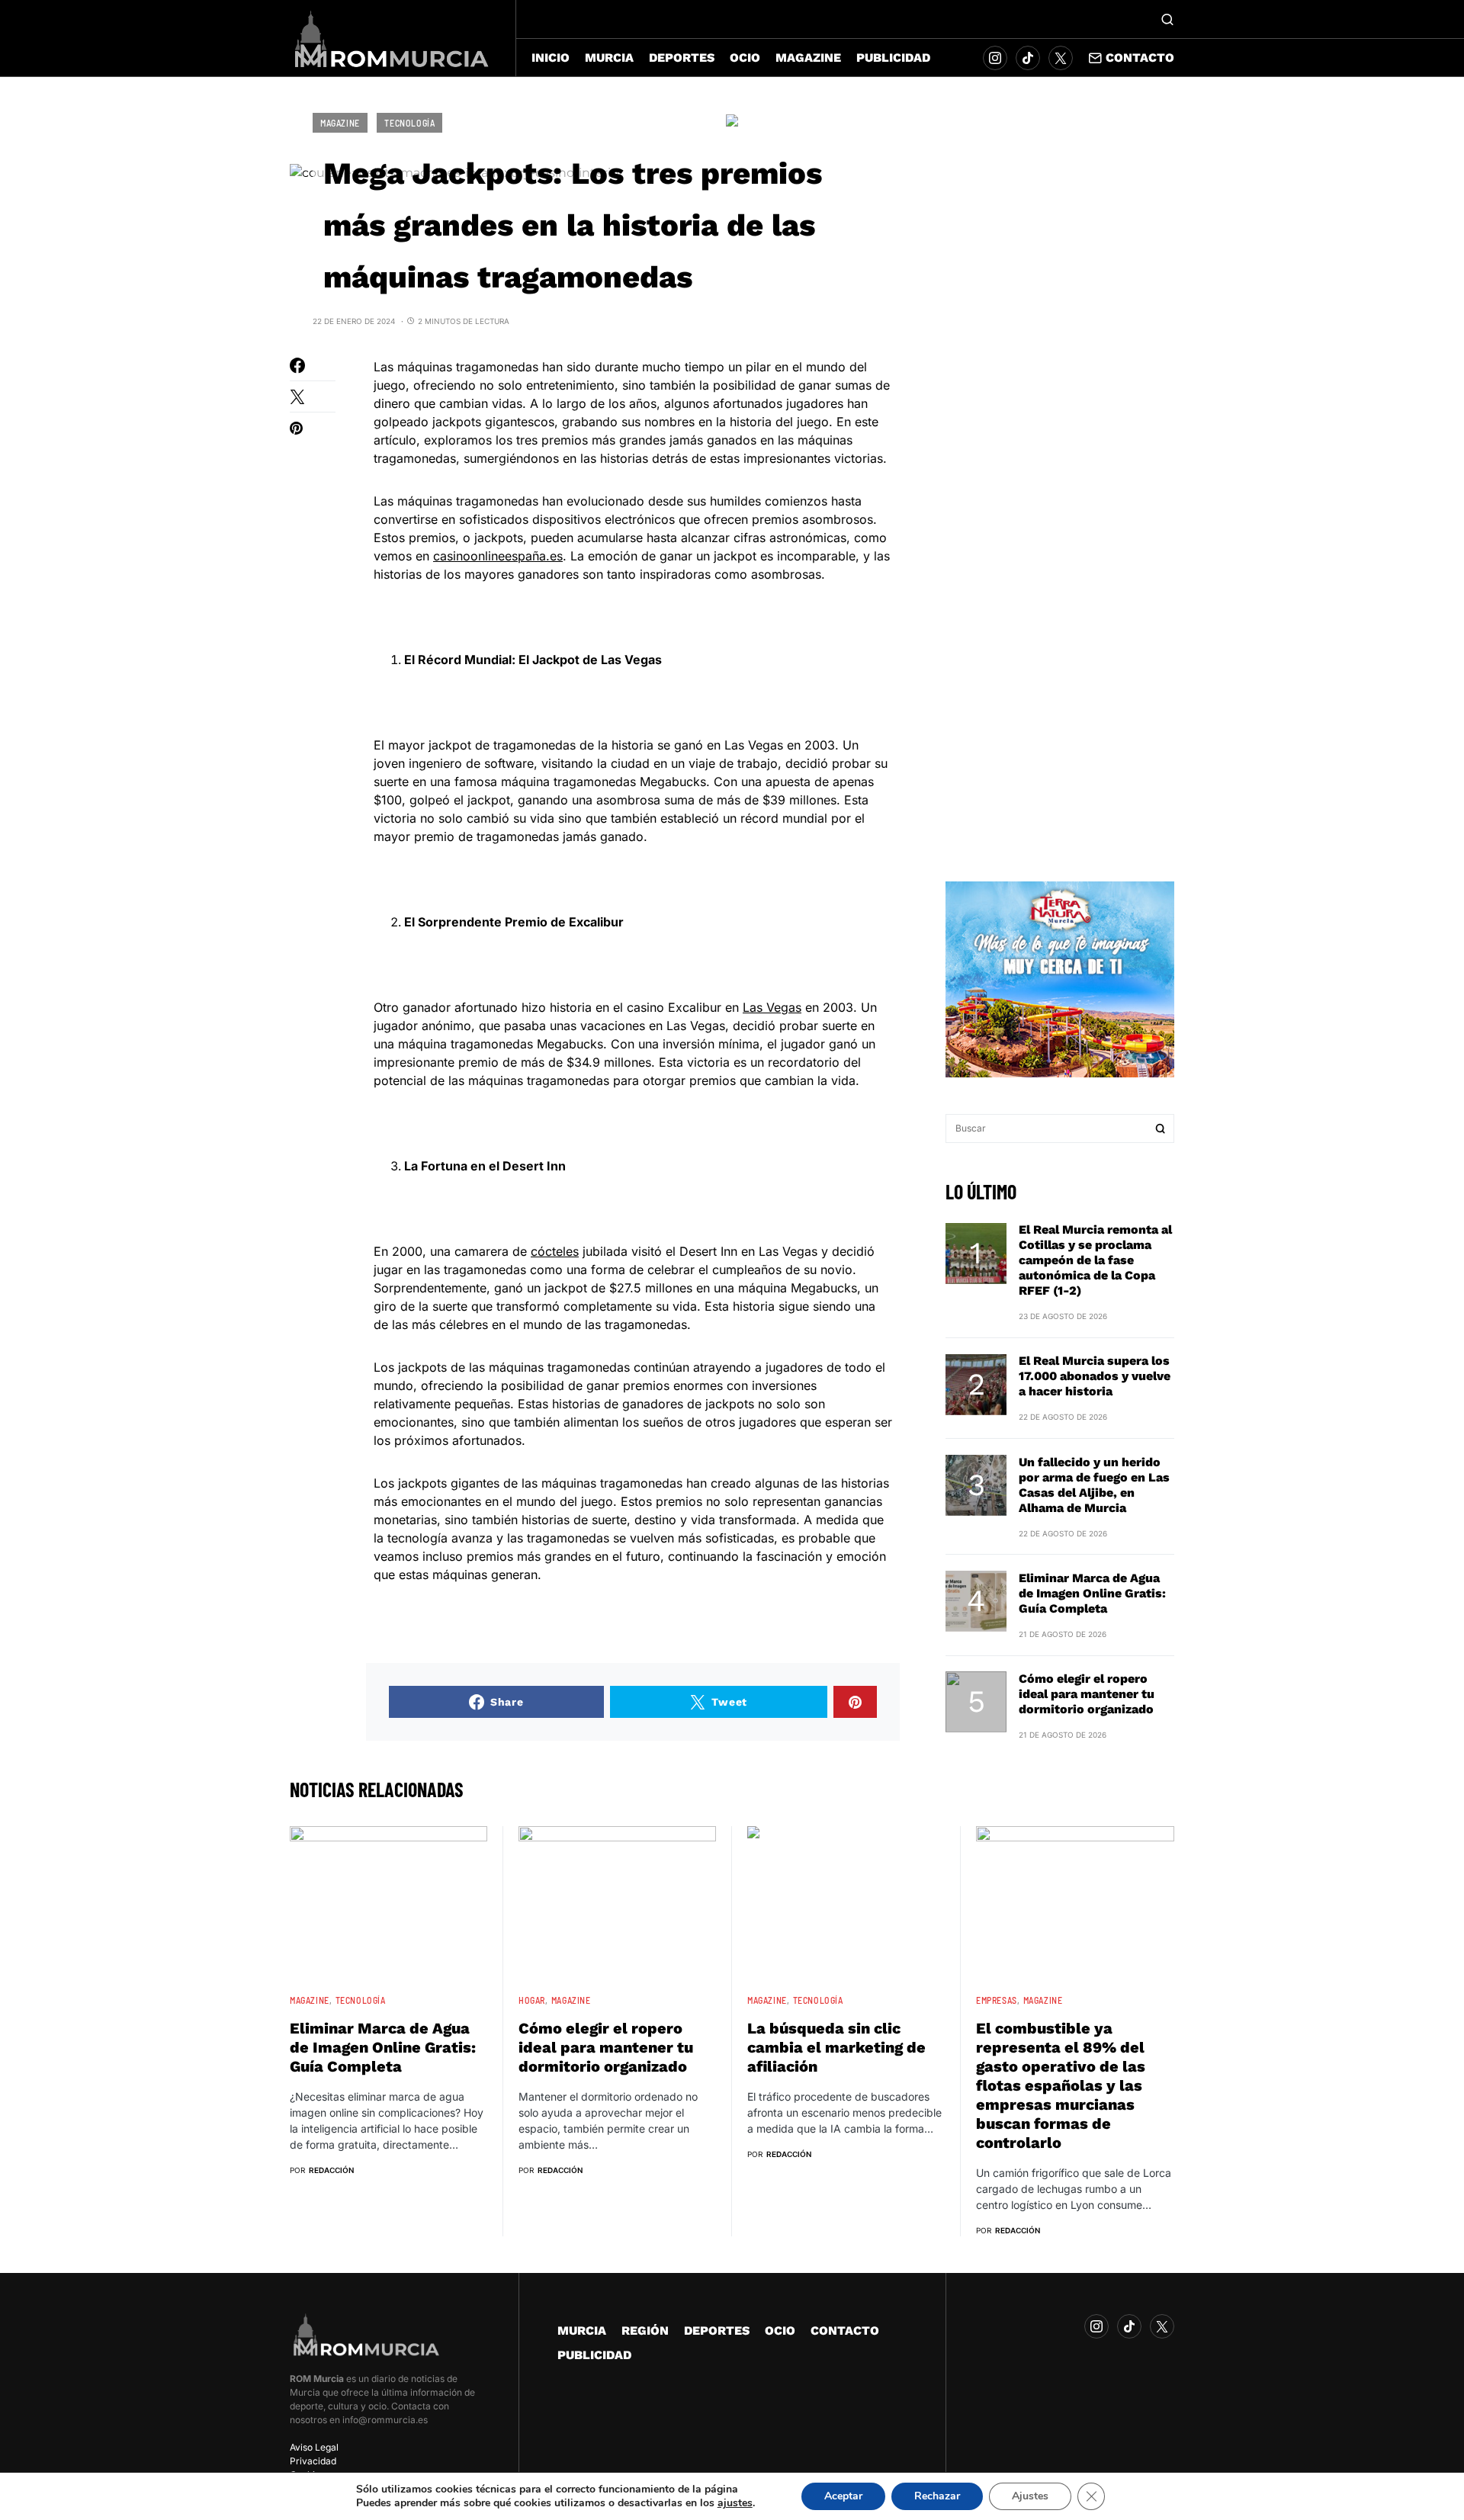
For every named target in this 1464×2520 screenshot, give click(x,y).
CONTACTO (845, 2331)
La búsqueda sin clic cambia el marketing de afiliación (836, 2047)
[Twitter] (1061, 58)
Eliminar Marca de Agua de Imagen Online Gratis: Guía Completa (1092, 1593)
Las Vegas (772, 1007)
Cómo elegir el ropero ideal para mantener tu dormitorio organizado (1087, 1694)
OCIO (780, 2331)
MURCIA (582, 2331)
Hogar (532, 2000)
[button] (1167, 19)
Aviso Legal (314, 2447)
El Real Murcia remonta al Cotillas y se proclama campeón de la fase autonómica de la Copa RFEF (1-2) (1095, 1261)
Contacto (1140, 58)
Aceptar (843, 2496)
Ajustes (1030, 2496)
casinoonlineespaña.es (498, 556)
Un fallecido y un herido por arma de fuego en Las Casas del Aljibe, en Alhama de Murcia (1094, 1485)
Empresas (997, 2000)
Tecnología (409, 123)
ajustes (735, 2503)
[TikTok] (1028, 58)
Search (1161, 1128)
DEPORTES (717, 2331)
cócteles (555, 1251)
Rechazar (937, 2496)
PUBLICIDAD (594, 2355)
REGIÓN (645, 2331)
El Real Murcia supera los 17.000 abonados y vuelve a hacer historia (1095, 1377)
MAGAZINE (340, 123)
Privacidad (313, 2461)
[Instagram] (995, 58)
